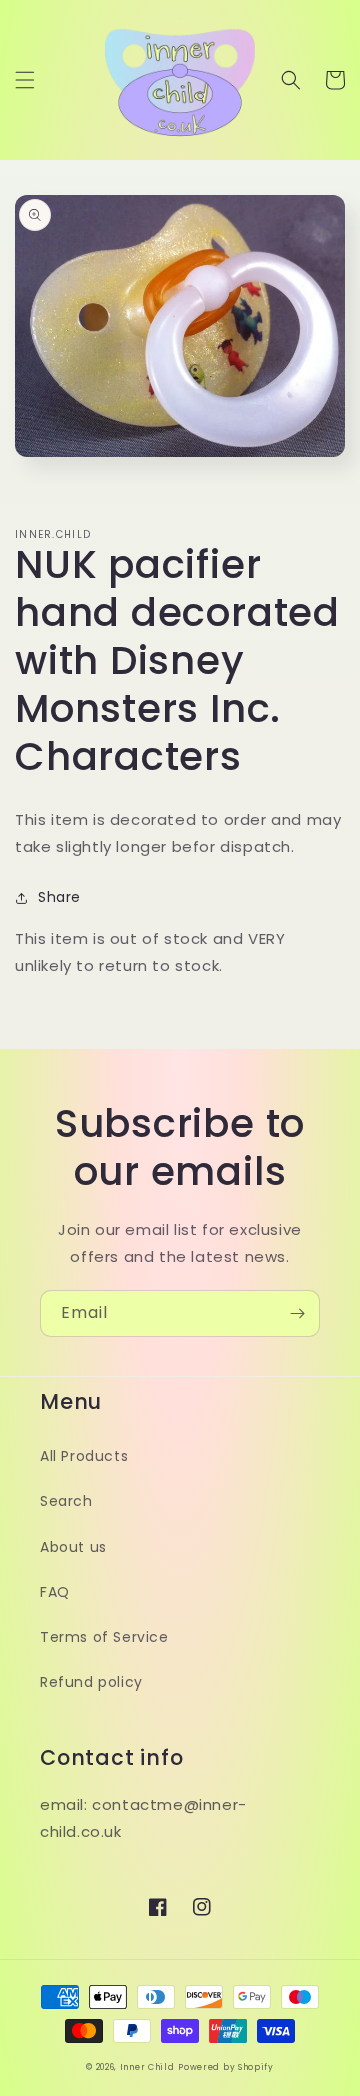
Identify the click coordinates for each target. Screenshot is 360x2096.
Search (66, 1501)
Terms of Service (104, 1637)
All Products (84, 1456)
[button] (25, 80)
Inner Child (147, 2067)
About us (73, 1547)
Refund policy (91, 1682)
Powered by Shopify (226, 2067)
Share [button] (59, 897)
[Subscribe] (297, 1313)
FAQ (55, 1592)
